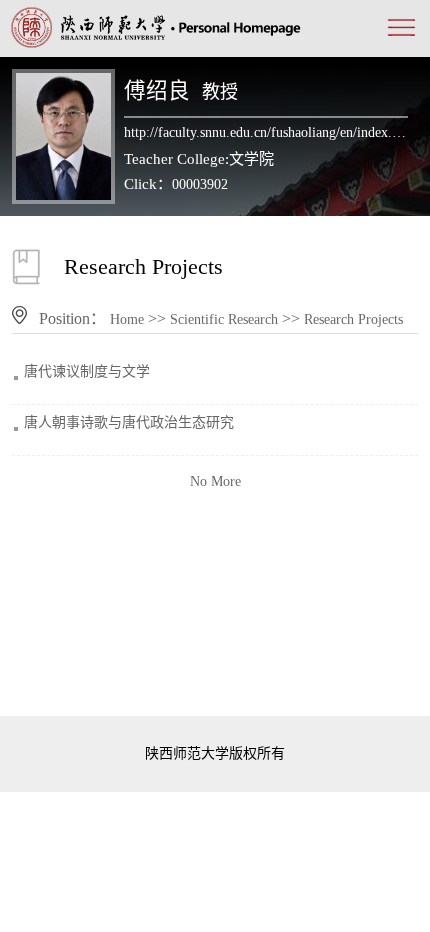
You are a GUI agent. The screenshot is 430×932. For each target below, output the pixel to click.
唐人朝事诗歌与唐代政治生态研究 (129, 422)
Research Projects (353, 319)
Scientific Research (224, 319)
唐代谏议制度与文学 (87, 371)
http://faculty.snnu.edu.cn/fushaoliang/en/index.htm (266, 132)
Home (127, 319)
